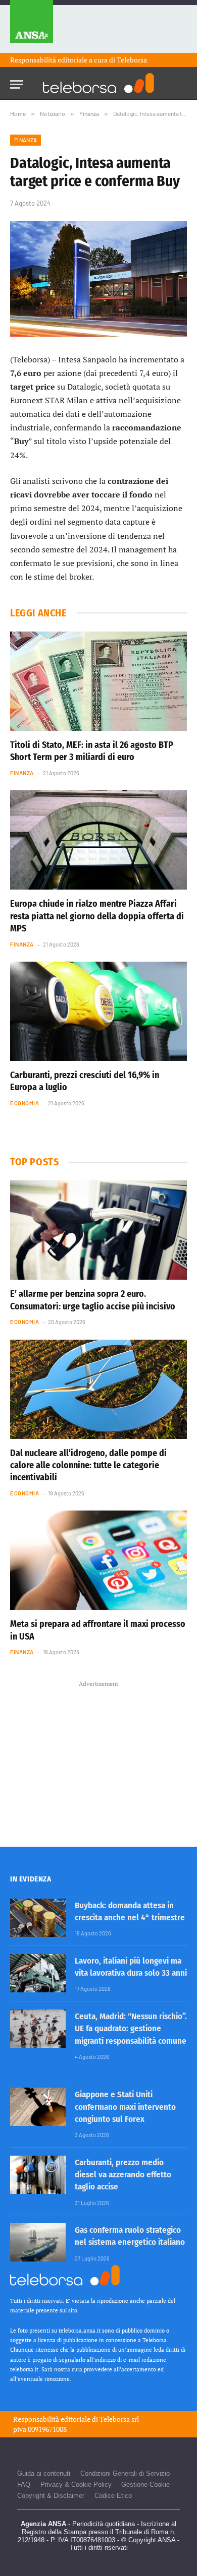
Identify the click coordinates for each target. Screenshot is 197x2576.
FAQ (24, 2485)
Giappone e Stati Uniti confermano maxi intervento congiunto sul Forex (125, 2107)
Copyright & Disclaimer (51, 2496)
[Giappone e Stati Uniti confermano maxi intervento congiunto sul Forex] (38, 2107)
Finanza (26, 140)
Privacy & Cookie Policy (76, 2485)
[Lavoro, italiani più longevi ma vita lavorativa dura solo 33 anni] (38, 1973)
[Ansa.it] (32, 26)
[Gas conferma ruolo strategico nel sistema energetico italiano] (38, 2242)
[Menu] (17, 81)
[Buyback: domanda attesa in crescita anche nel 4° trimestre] (38, 1918)
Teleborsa (132, 60)
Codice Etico (113, 2496)
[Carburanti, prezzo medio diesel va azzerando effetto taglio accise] (38, 2175)
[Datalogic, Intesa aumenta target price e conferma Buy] (98, 279)
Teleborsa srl (119, 2419)
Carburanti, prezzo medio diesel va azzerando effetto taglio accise (123, 2175)
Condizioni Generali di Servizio (125, 2473)
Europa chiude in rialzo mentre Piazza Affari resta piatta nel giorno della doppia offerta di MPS (97, 916)
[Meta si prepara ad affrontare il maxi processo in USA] (98, 1560)
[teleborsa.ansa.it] (98, 83)
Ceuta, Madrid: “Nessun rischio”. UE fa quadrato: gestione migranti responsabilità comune (131, 2029)
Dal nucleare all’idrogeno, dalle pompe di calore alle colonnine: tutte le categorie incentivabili (88, 1465)
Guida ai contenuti (44, 2473)
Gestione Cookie (145, 2485)
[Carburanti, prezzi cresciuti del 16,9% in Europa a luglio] (98, 1011)
